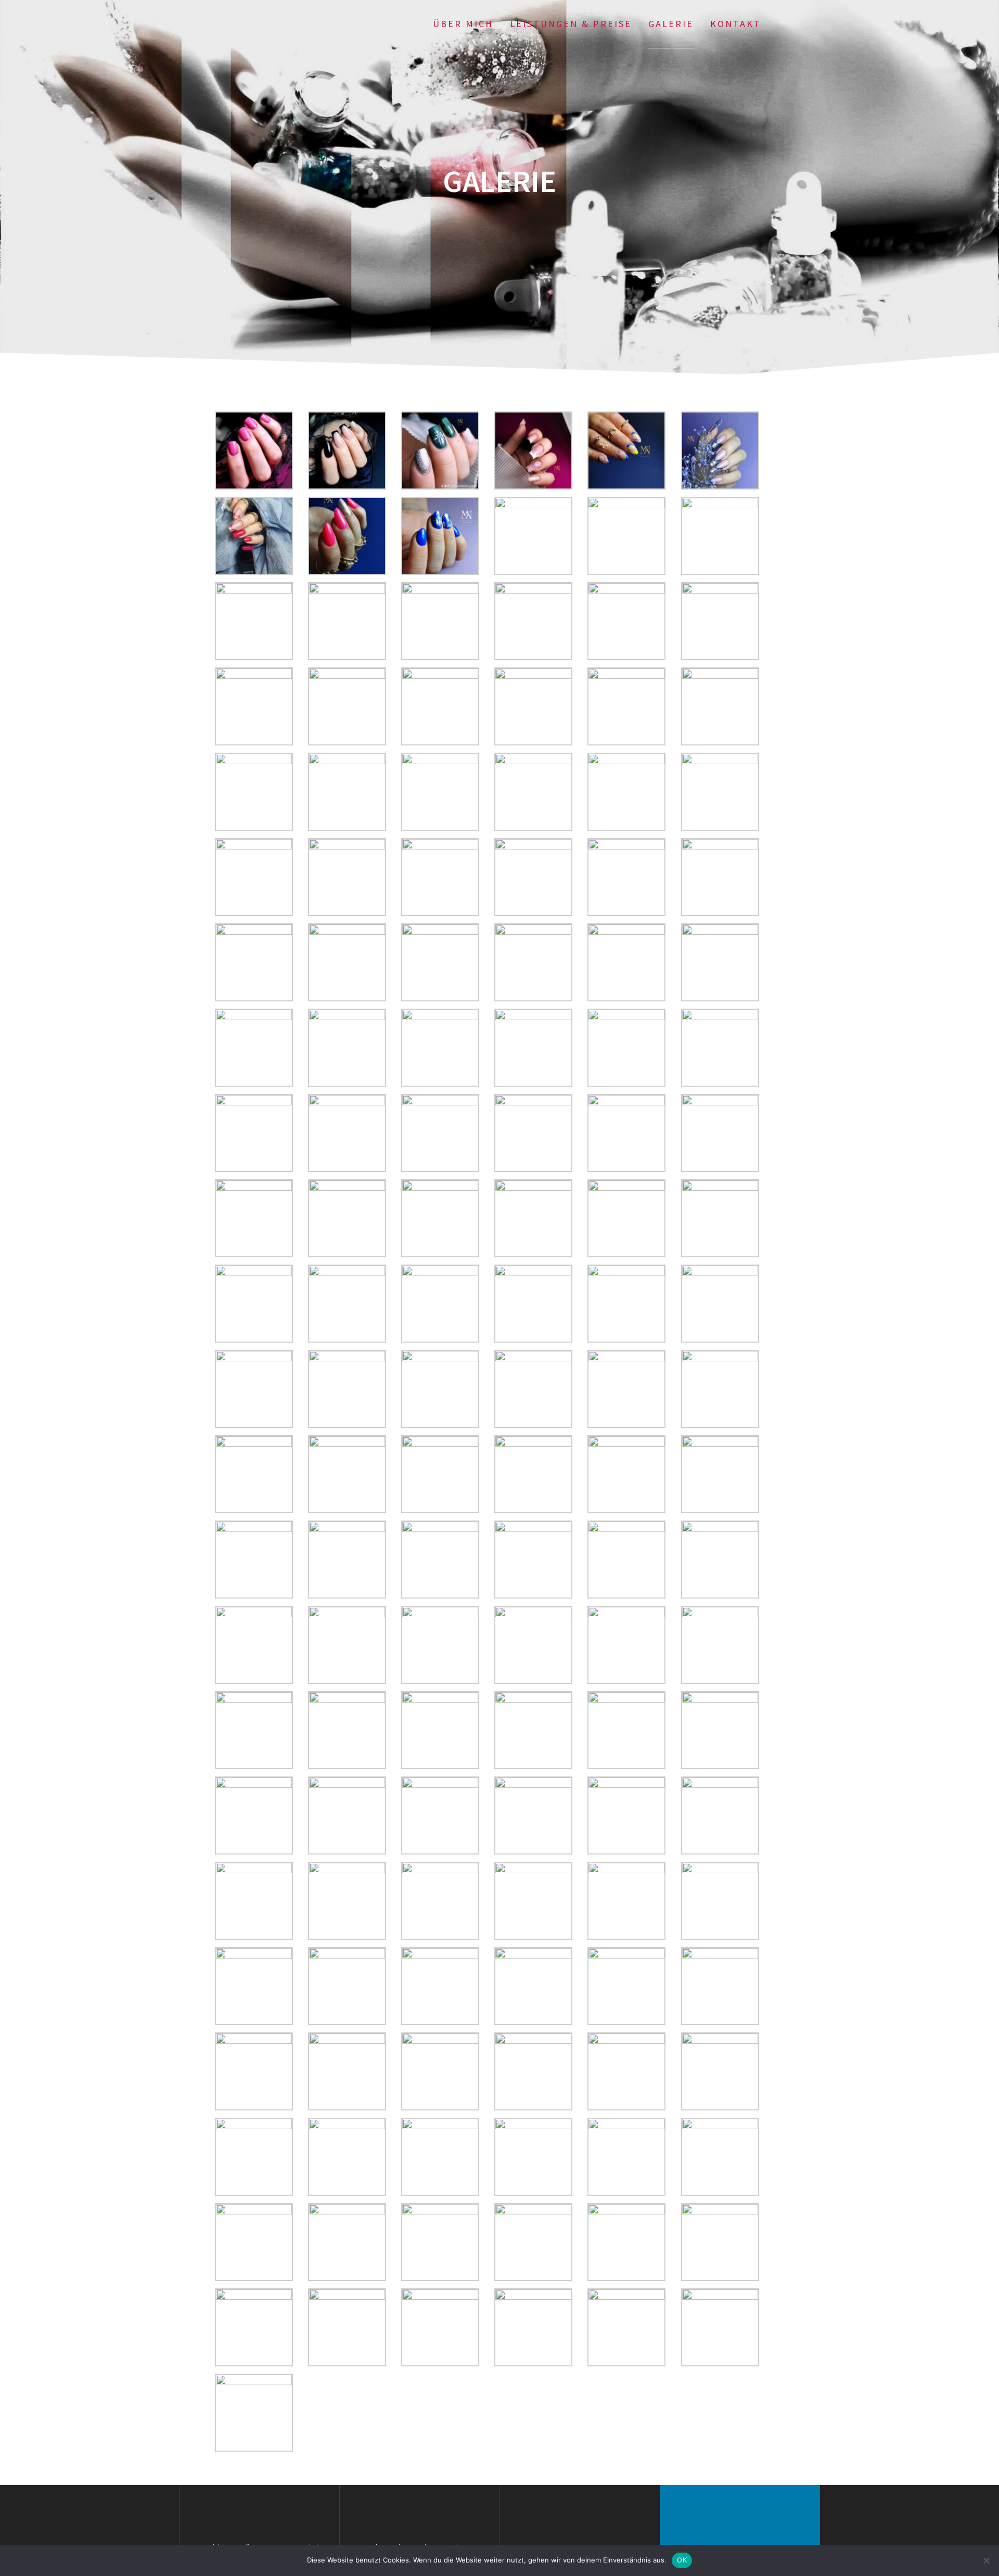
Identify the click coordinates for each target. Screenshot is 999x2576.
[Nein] (986, 2560)
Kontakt (736, 24)
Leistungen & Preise (571, 24)
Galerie (671, 24)
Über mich (463, 24)
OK (682, 2560)
